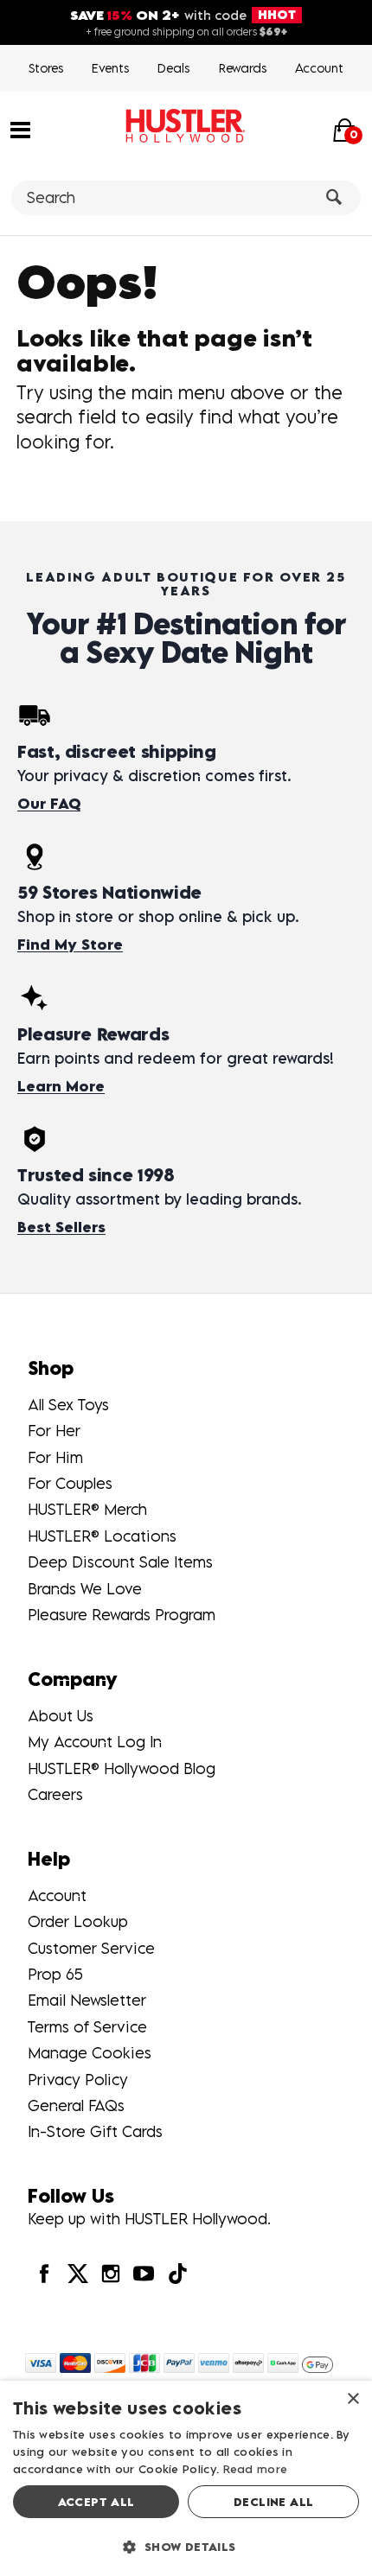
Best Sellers (61, 1227)
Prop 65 (55, 1974)
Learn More (61, 1086)
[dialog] (186, 2478)
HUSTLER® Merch (87, 1509)
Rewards (243, 68)
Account (319, 68)
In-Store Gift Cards (95, 2131)
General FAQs (76, 2105)
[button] (20, 129)
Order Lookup (78, 1921)
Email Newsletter (87, 2000)
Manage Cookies (90, 2053)
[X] (77, 2273)
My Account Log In (95, 1742)
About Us (61, 1716)
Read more (256, 2469)
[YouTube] (144, 2273)
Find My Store (70, 945)
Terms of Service (87, 2027)
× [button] (353, 2399)
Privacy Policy (78, 2080)
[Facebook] (44, 2273)
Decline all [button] (273, 2502)
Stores (46, 68)
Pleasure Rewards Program (122, 1615)
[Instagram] (111, 2273)
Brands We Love (85, 1589)
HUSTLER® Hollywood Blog (122, 1768)
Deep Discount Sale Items (120, 1562)
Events (110, 68)
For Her (54, 1431)
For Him (55, 1457)
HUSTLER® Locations (102, 1536)
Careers (55, 1794)
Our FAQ (49, 804)
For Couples (70, 1483)
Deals (173, 68)
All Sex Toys (68, 1405)
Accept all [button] (96, 2502)
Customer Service (91, 1948)
